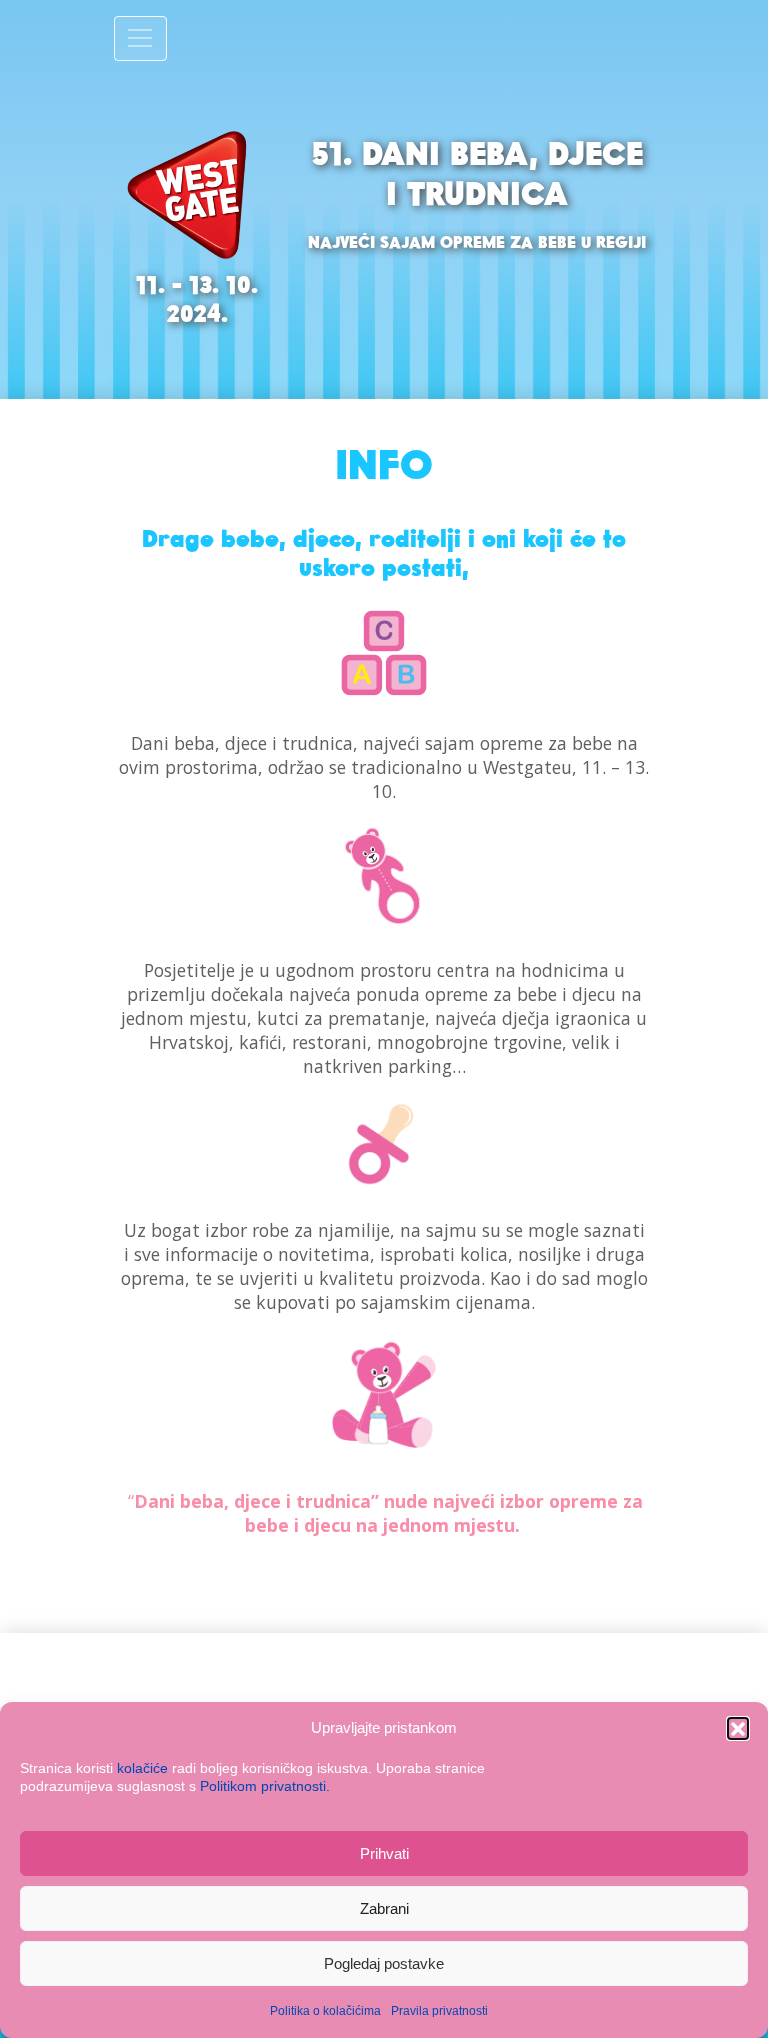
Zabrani (384, 1908)
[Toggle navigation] (140, 38)
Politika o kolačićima (325, 2011)
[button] (738, 1728)
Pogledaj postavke (384, 1963)
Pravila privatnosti (439, 2011)
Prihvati (384, 1853)
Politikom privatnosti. (265, 1786)
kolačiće (142, 1768)
